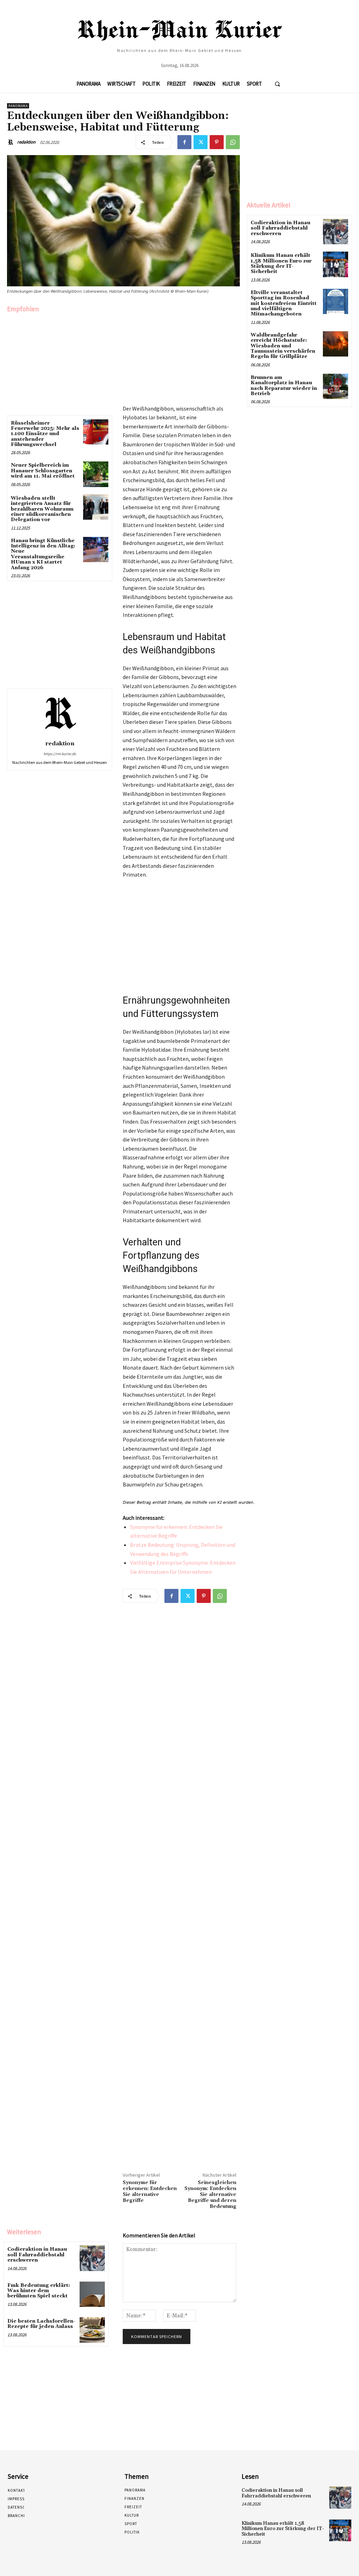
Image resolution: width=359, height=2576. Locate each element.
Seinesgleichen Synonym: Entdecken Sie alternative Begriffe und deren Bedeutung (210, 2194)
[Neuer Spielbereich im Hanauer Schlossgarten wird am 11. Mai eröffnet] (96, 474)
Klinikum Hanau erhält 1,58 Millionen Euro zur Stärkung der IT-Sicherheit (281, 264)
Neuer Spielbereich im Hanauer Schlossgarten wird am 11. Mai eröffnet (43, 471)
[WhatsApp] (233, 142)
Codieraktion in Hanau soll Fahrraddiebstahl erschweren (37, 2255)
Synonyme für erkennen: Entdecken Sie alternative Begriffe (150, 2191)
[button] (277, 84)
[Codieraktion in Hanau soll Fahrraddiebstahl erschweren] (92, 2258)
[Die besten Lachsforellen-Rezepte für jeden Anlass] (92, 2330)
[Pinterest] (217, 142)
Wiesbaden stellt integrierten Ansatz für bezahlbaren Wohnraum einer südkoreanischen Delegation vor (42, 509)
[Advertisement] (60, 362)
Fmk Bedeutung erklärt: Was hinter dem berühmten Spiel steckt (39, 2291)
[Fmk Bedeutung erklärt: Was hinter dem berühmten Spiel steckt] (92, 2294)
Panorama (18, 106)
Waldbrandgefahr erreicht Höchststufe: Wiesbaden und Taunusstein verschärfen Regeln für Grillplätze (283, 346)
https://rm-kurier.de (60, 754)
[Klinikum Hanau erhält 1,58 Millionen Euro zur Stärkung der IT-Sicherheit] (336, 264)
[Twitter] (201, 142)
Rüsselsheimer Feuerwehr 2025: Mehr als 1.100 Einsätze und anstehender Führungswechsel (45, 434)
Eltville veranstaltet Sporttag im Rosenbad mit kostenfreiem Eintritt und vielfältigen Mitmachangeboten (284, 304)
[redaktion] (12, 142)
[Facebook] (184, 142)
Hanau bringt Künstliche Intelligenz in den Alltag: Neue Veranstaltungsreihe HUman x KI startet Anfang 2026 (43, 554)
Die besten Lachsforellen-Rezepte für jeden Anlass (41, 2324)
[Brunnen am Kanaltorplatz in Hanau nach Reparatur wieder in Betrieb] (336, 386)
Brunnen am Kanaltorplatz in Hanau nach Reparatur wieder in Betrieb (284, 386)
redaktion (26, 142)
